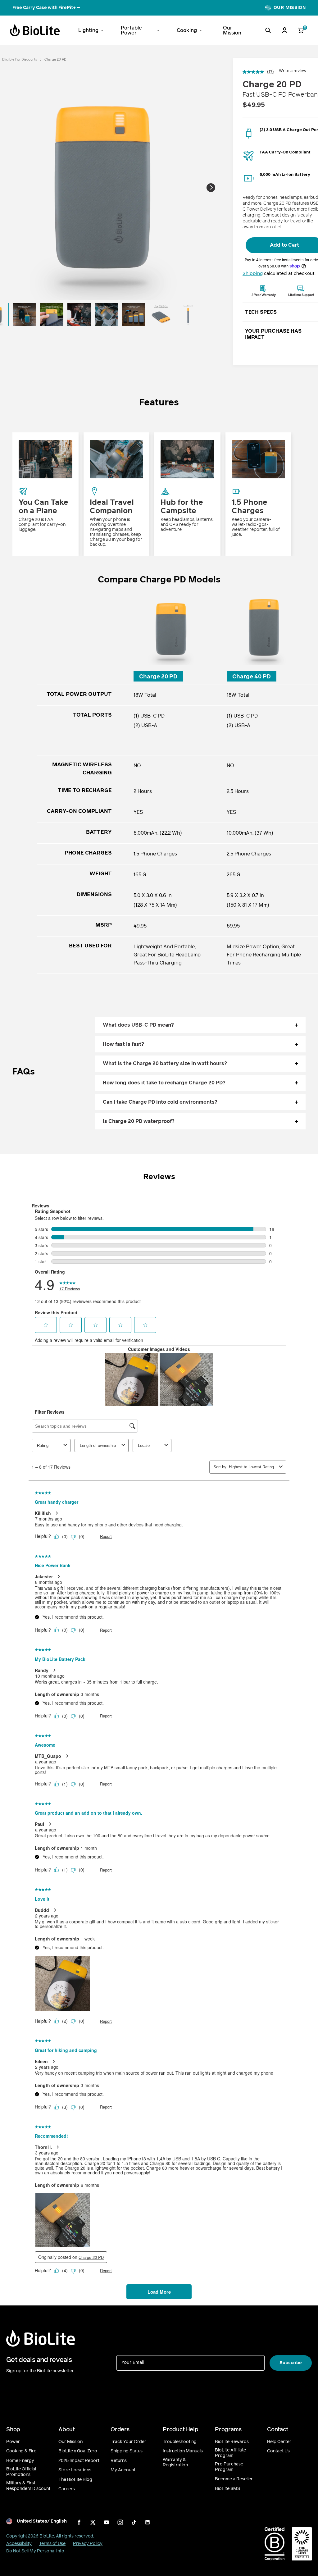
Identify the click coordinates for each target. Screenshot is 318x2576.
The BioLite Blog (75, 2480)
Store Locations (75, 2470)
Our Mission (70, 2442)
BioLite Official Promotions (21, 2472)
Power (13, 2442)
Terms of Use (52, 2544)
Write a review (293, 71)
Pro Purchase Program (229, 2467)
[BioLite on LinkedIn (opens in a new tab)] (148, 2522)
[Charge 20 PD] (171, 628)
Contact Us (278, 2451)
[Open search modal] (268, 30)
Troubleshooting (180, 2442)
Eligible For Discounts (20, 59)
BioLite (47, 2536)
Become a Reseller (234, 2479)
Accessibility (19, 2544)
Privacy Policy (88, 2544)
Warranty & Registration (175, 2462)
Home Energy (20, 2461)
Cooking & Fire (21, 2451)
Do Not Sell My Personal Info (35, 2551)
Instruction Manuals (183, 2451)
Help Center (279, 2442)
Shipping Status (127, 2451)
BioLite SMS (227, 2489)
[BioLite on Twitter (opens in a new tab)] (93, 2522)
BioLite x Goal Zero (78, 2451)
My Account (123, 2470)
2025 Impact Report (79, 2461)
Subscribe (291, 2363)
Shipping (253, 273)
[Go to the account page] (284, 30)
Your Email (133, 2362)
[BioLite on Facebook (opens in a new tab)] (79, 2522)
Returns (119, 2461)
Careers (67, 2489)
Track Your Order (128, 2442)
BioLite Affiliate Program (230, 2453)
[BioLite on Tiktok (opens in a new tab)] (134, 2522)
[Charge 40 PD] (264, 628)
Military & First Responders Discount (28, 2486)
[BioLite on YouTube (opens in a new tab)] (107, 2522)
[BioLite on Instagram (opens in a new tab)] (120, 2522)
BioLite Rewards (232, 2442)
